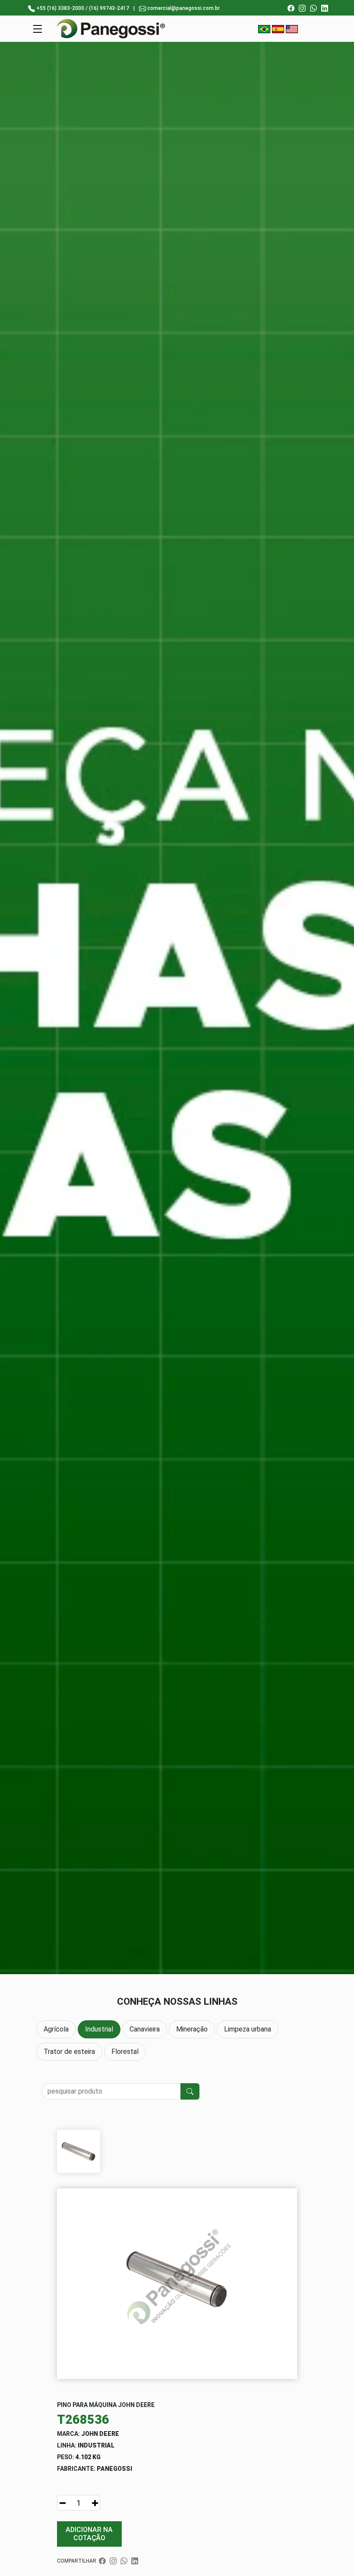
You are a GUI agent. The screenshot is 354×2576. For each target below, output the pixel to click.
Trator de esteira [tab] (69, 2052)
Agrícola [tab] (56, 2029)
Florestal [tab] (125, 2052)
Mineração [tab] (192, 2029)
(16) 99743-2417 (109, 8)
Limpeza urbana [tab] (248, 2029)
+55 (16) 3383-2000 (60, 8)
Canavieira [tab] (145, 2029)
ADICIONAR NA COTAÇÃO (89, 2534)
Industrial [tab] (99, 2029)
